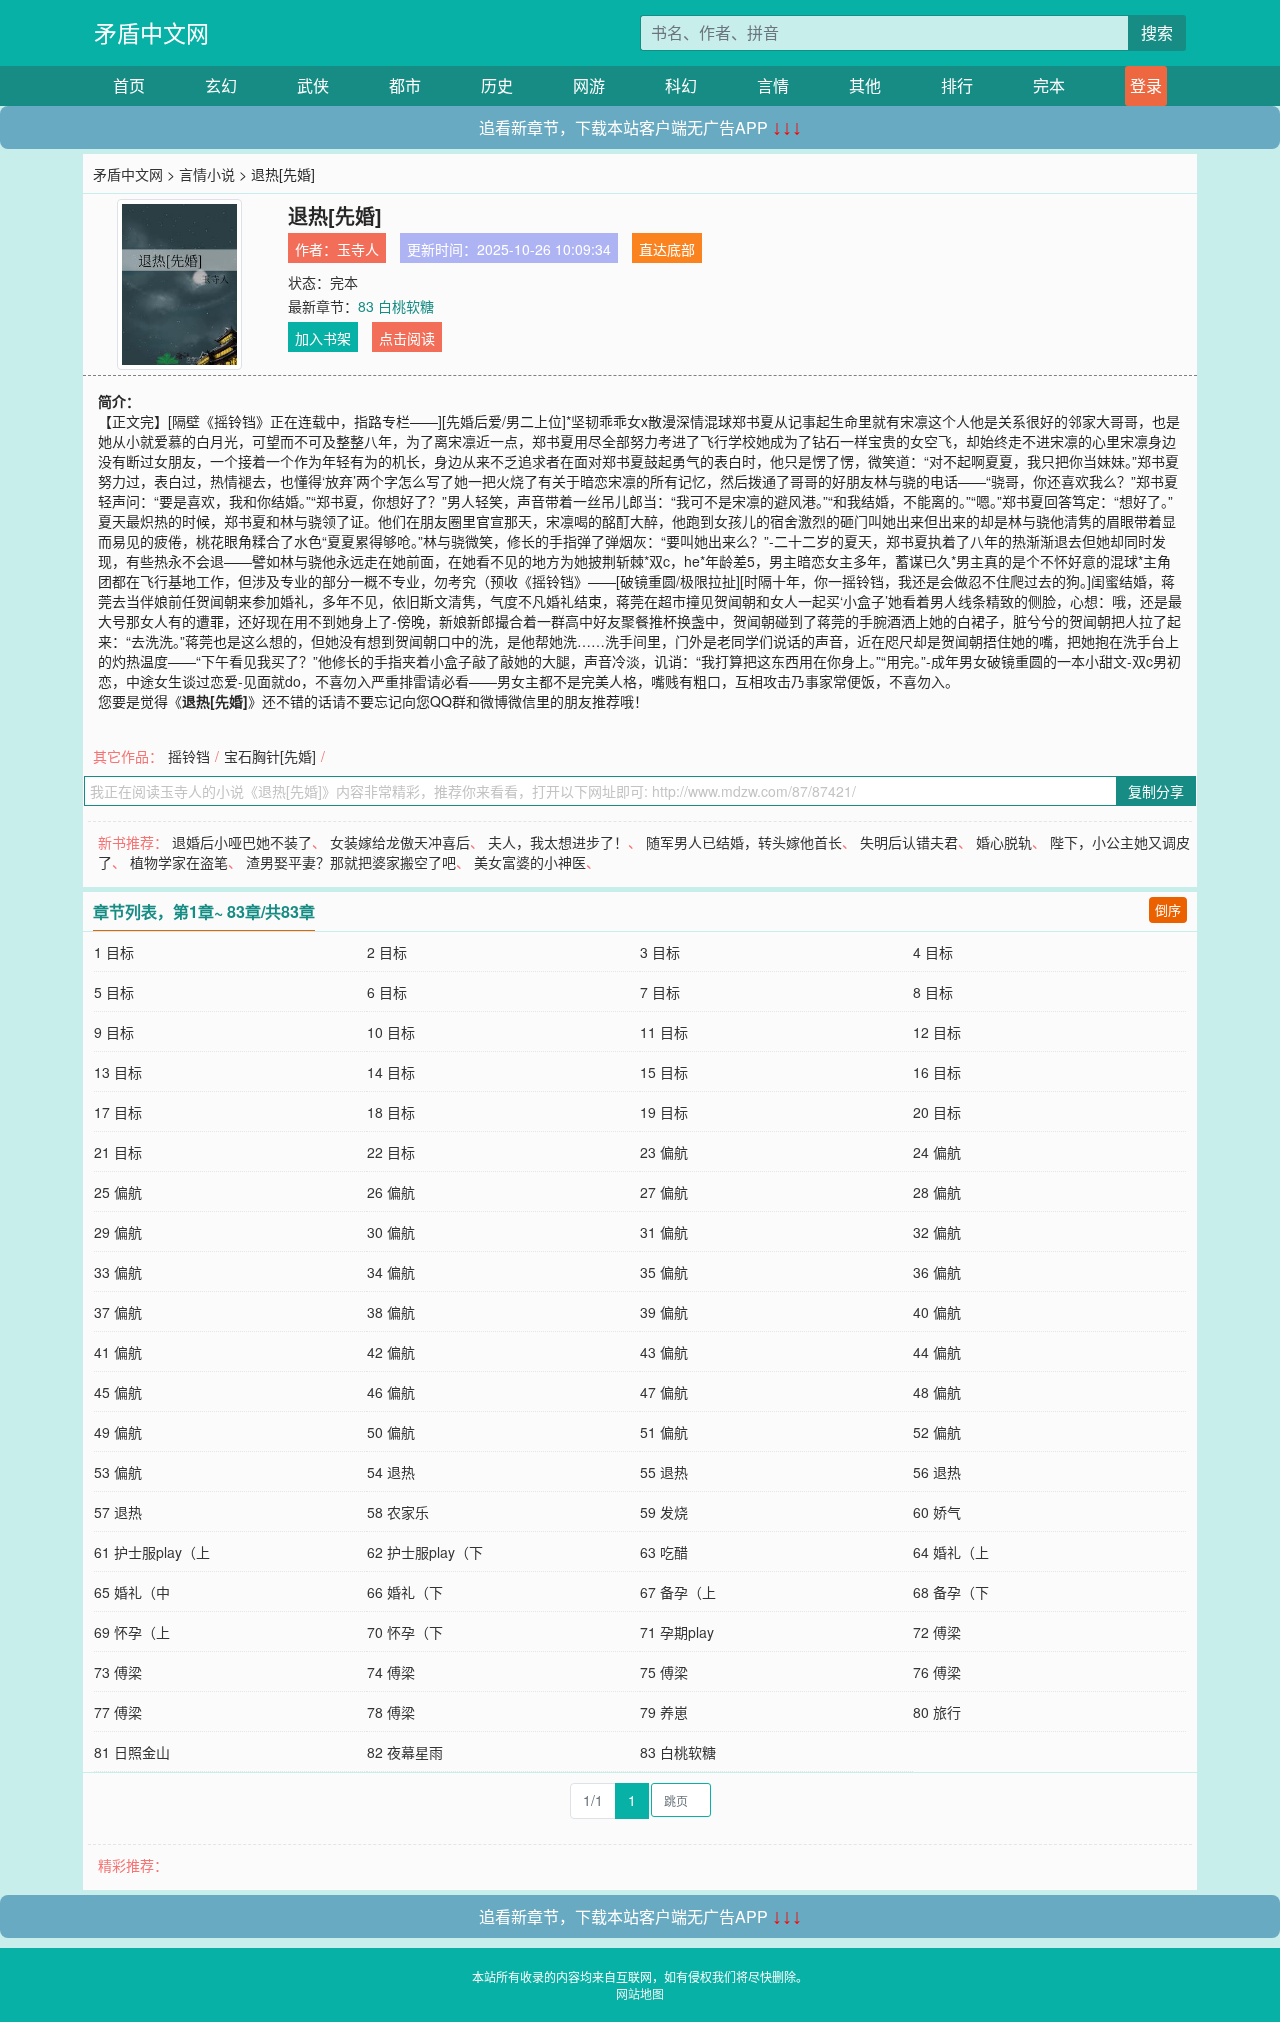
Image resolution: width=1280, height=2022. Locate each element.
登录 (1146, 85)
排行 (957, 85)
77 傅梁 (118, 1712)
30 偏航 (391, 1232)
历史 (497, 85)
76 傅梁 (937, 1672)
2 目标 (387, 952)
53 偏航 (118, 1472)
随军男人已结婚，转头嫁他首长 (744, 842)
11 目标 (664, 1032)
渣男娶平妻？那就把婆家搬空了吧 (351, 862)
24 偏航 (937, 1152)
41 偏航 (118, 1352)
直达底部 (667, 249)
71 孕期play (677, 1632)
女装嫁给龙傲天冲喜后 (400, 842)
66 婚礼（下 (405, 1592)
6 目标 (387, 992)
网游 (589, 85)
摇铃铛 (189, 756)
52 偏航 (937, 1432)
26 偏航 (391, 1192)
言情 (773, 85)
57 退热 (118, 1512)
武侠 (313, 85)
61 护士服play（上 (152, 1552)
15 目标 (664, 1072)
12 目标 (937, 1032)
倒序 (1168, 909)
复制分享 (1156, 791)
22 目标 (391, 1152)
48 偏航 (937, 1392)
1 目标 (114, 952)
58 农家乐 (398, 1512)
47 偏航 (664, 1392)
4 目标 (933, 952)
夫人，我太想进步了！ (558, 842)
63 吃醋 (664, 1552)
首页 (129, 85)
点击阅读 (407, 338)
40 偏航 (937, 1312)
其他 (865, 85)
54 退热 (391, 1472)
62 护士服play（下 (425, 1552)
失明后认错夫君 (909, 842)
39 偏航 (664, 1312)
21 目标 (118, 1152)
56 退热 (937, 1472)
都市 (405, 85)
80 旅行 (937, 1712)
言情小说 (207, 174)
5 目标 (114, 992)
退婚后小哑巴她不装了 (242, 842)
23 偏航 (664, 1152)
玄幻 (221, 85)
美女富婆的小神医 (530, 862)
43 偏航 (664, 1352)
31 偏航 (664, 1232)
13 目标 (118, 1072)
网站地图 (640, 1993)
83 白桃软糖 (396, 306)
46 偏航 (391, 1392)
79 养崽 (664, 1712)
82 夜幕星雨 (405, 1752)
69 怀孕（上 (132, 1632)
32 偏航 (937, 1232)
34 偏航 (391, 1272)
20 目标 (937, 1112)
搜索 (1157, 32)
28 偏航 (937, 1192)
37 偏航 (118, 1312)
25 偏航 (118, 1192)
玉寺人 (358, 249)
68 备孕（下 (951, 1592)
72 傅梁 (937, 1632)
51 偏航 (664, 1432)
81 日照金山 (132, 1752)
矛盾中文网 (151, 32)
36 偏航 (937, 1272)
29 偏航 (118, 1232)
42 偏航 (391, 1352)
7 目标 (660, 992)
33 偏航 (118, 1272)
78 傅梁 (391, 1712)
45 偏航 (118, 1392)
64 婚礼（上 (951, 1552)
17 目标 (118, 1112)
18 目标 (391, 1112)
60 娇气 (937, 1512)
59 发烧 (664, 1512)
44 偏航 (937, 1352)
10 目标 (391, 1032)
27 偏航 (664, 1192)
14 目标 (391, 1072)
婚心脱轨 (1004, 842)
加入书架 (323, 338)
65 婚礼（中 (132, 1592)
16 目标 (937, 1072)
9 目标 (114, 1032)
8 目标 (933, 992)
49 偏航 (118, 1432)
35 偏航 (664, 1272)
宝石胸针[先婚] (270, 756)
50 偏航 (391, 1432)
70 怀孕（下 (405, 1632)
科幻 (681, 85)
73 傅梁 (118, 1672)
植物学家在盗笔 (179, 862)
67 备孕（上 (678, 1592)
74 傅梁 (391, 1672)
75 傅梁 (664, 1672)
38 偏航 (391, 1312)
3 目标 (660, 952)
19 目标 (664, 1112)
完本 (1049, 85)
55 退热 (664, 1472)
